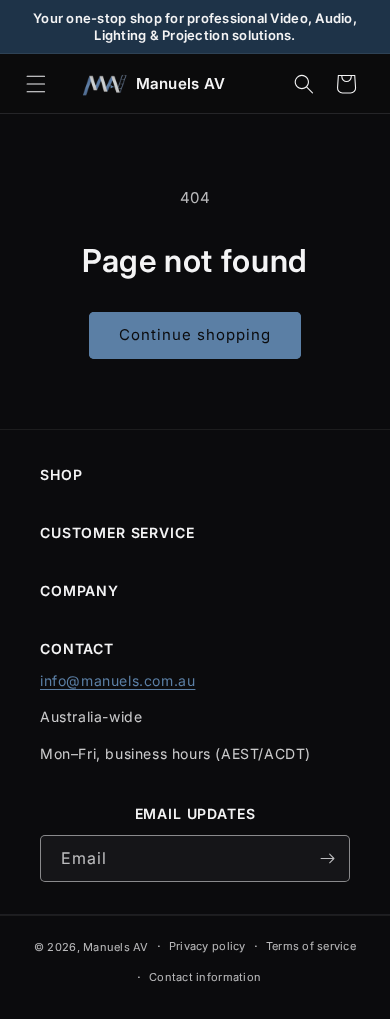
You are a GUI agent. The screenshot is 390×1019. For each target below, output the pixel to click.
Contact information (205, 977)
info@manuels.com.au (117, 680)
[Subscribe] (327, 858)
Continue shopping (195, 334)
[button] (36, 84)
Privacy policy (207, 946)
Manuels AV (116, 947)
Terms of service (311, 946)
